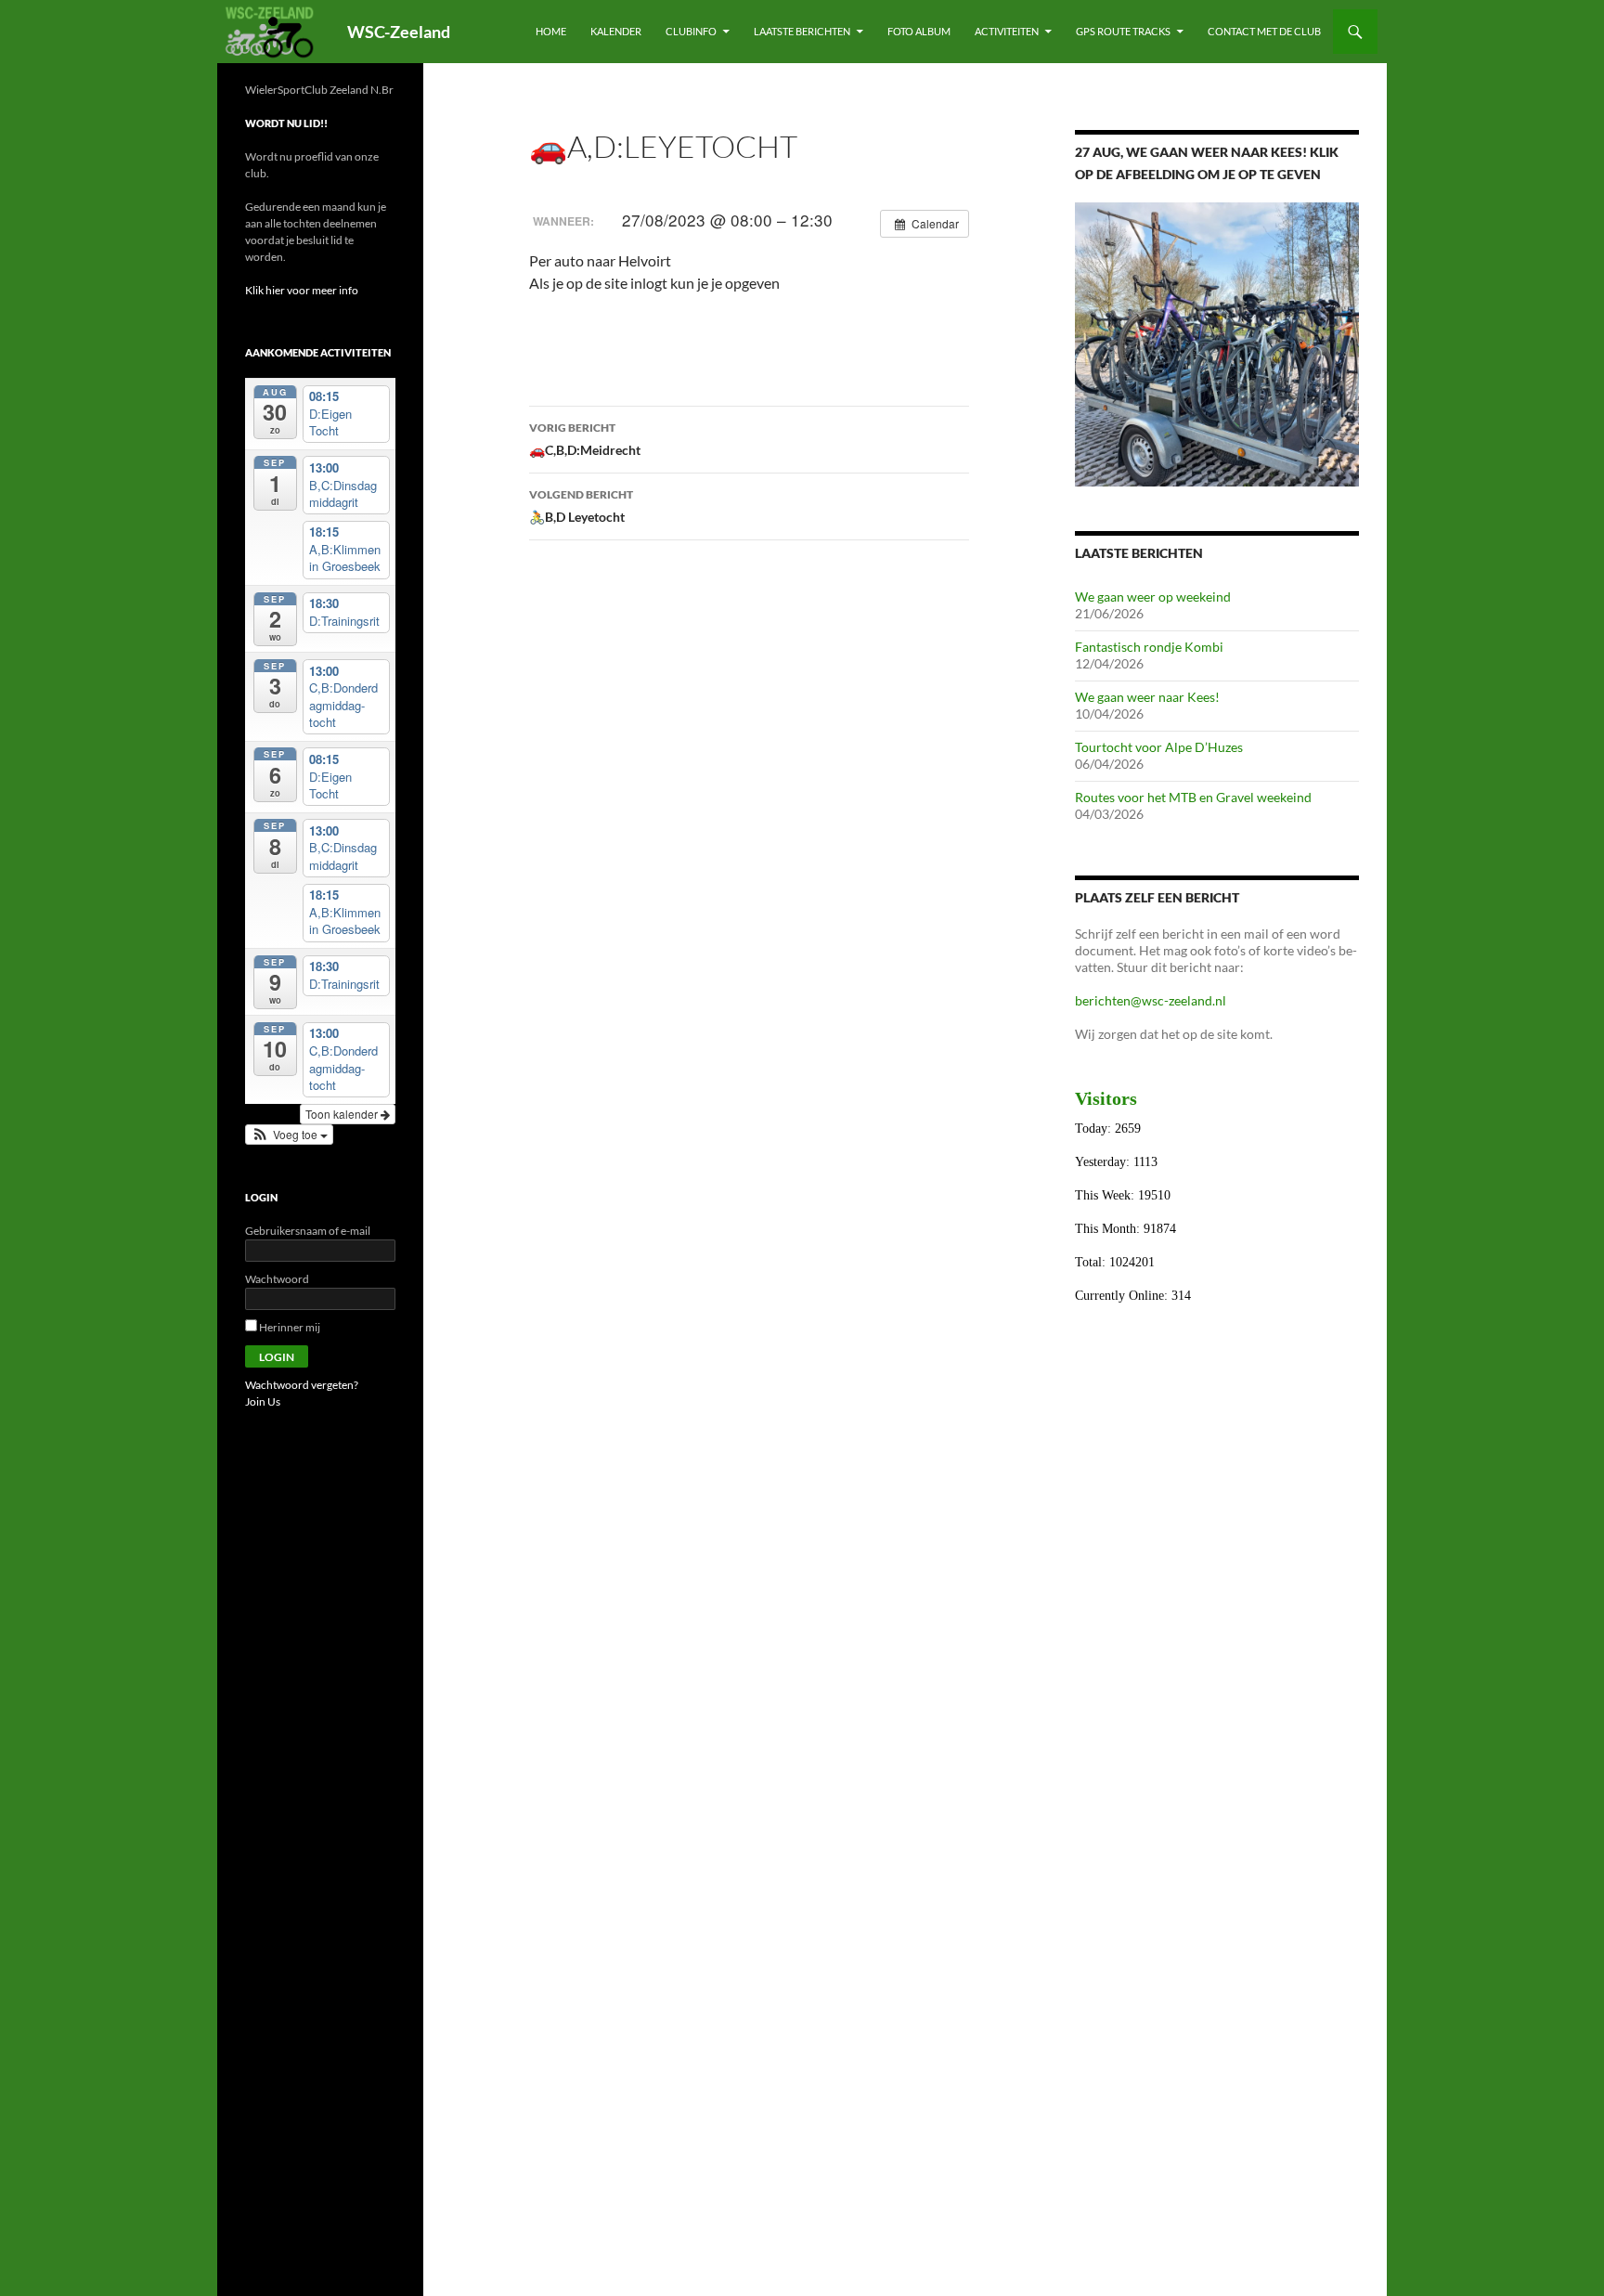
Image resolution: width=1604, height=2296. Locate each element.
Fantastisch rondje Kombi (1149, 647)
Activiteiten (1007, 31)
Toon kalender (343, 1114)
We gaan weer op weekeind (1153, 597)
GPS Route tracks (1123, 31)
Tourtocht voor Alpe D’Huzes (1159, 747)
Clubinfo (691, 31)
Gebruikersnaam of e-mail (308, 1231)
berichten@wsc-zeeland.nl (1151, 1000)
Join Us (263, 1401)
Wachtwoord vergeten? (302, 1385)
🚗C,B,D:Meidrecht (585, 439)
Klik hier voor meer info (302, 290)
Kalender (616, 31)
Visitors (1106, 1098)
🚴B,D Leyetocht (581, 506)
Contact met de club (1264, 31)
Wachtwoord (277, 1279)
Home (551, 31)
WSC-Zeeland (399, 32)
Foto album (919, 31)
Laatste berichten (802, 31)
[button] (289, 1135)
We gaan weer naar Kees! (1147, 697)
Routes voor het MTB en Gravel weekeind (1193, 797)
